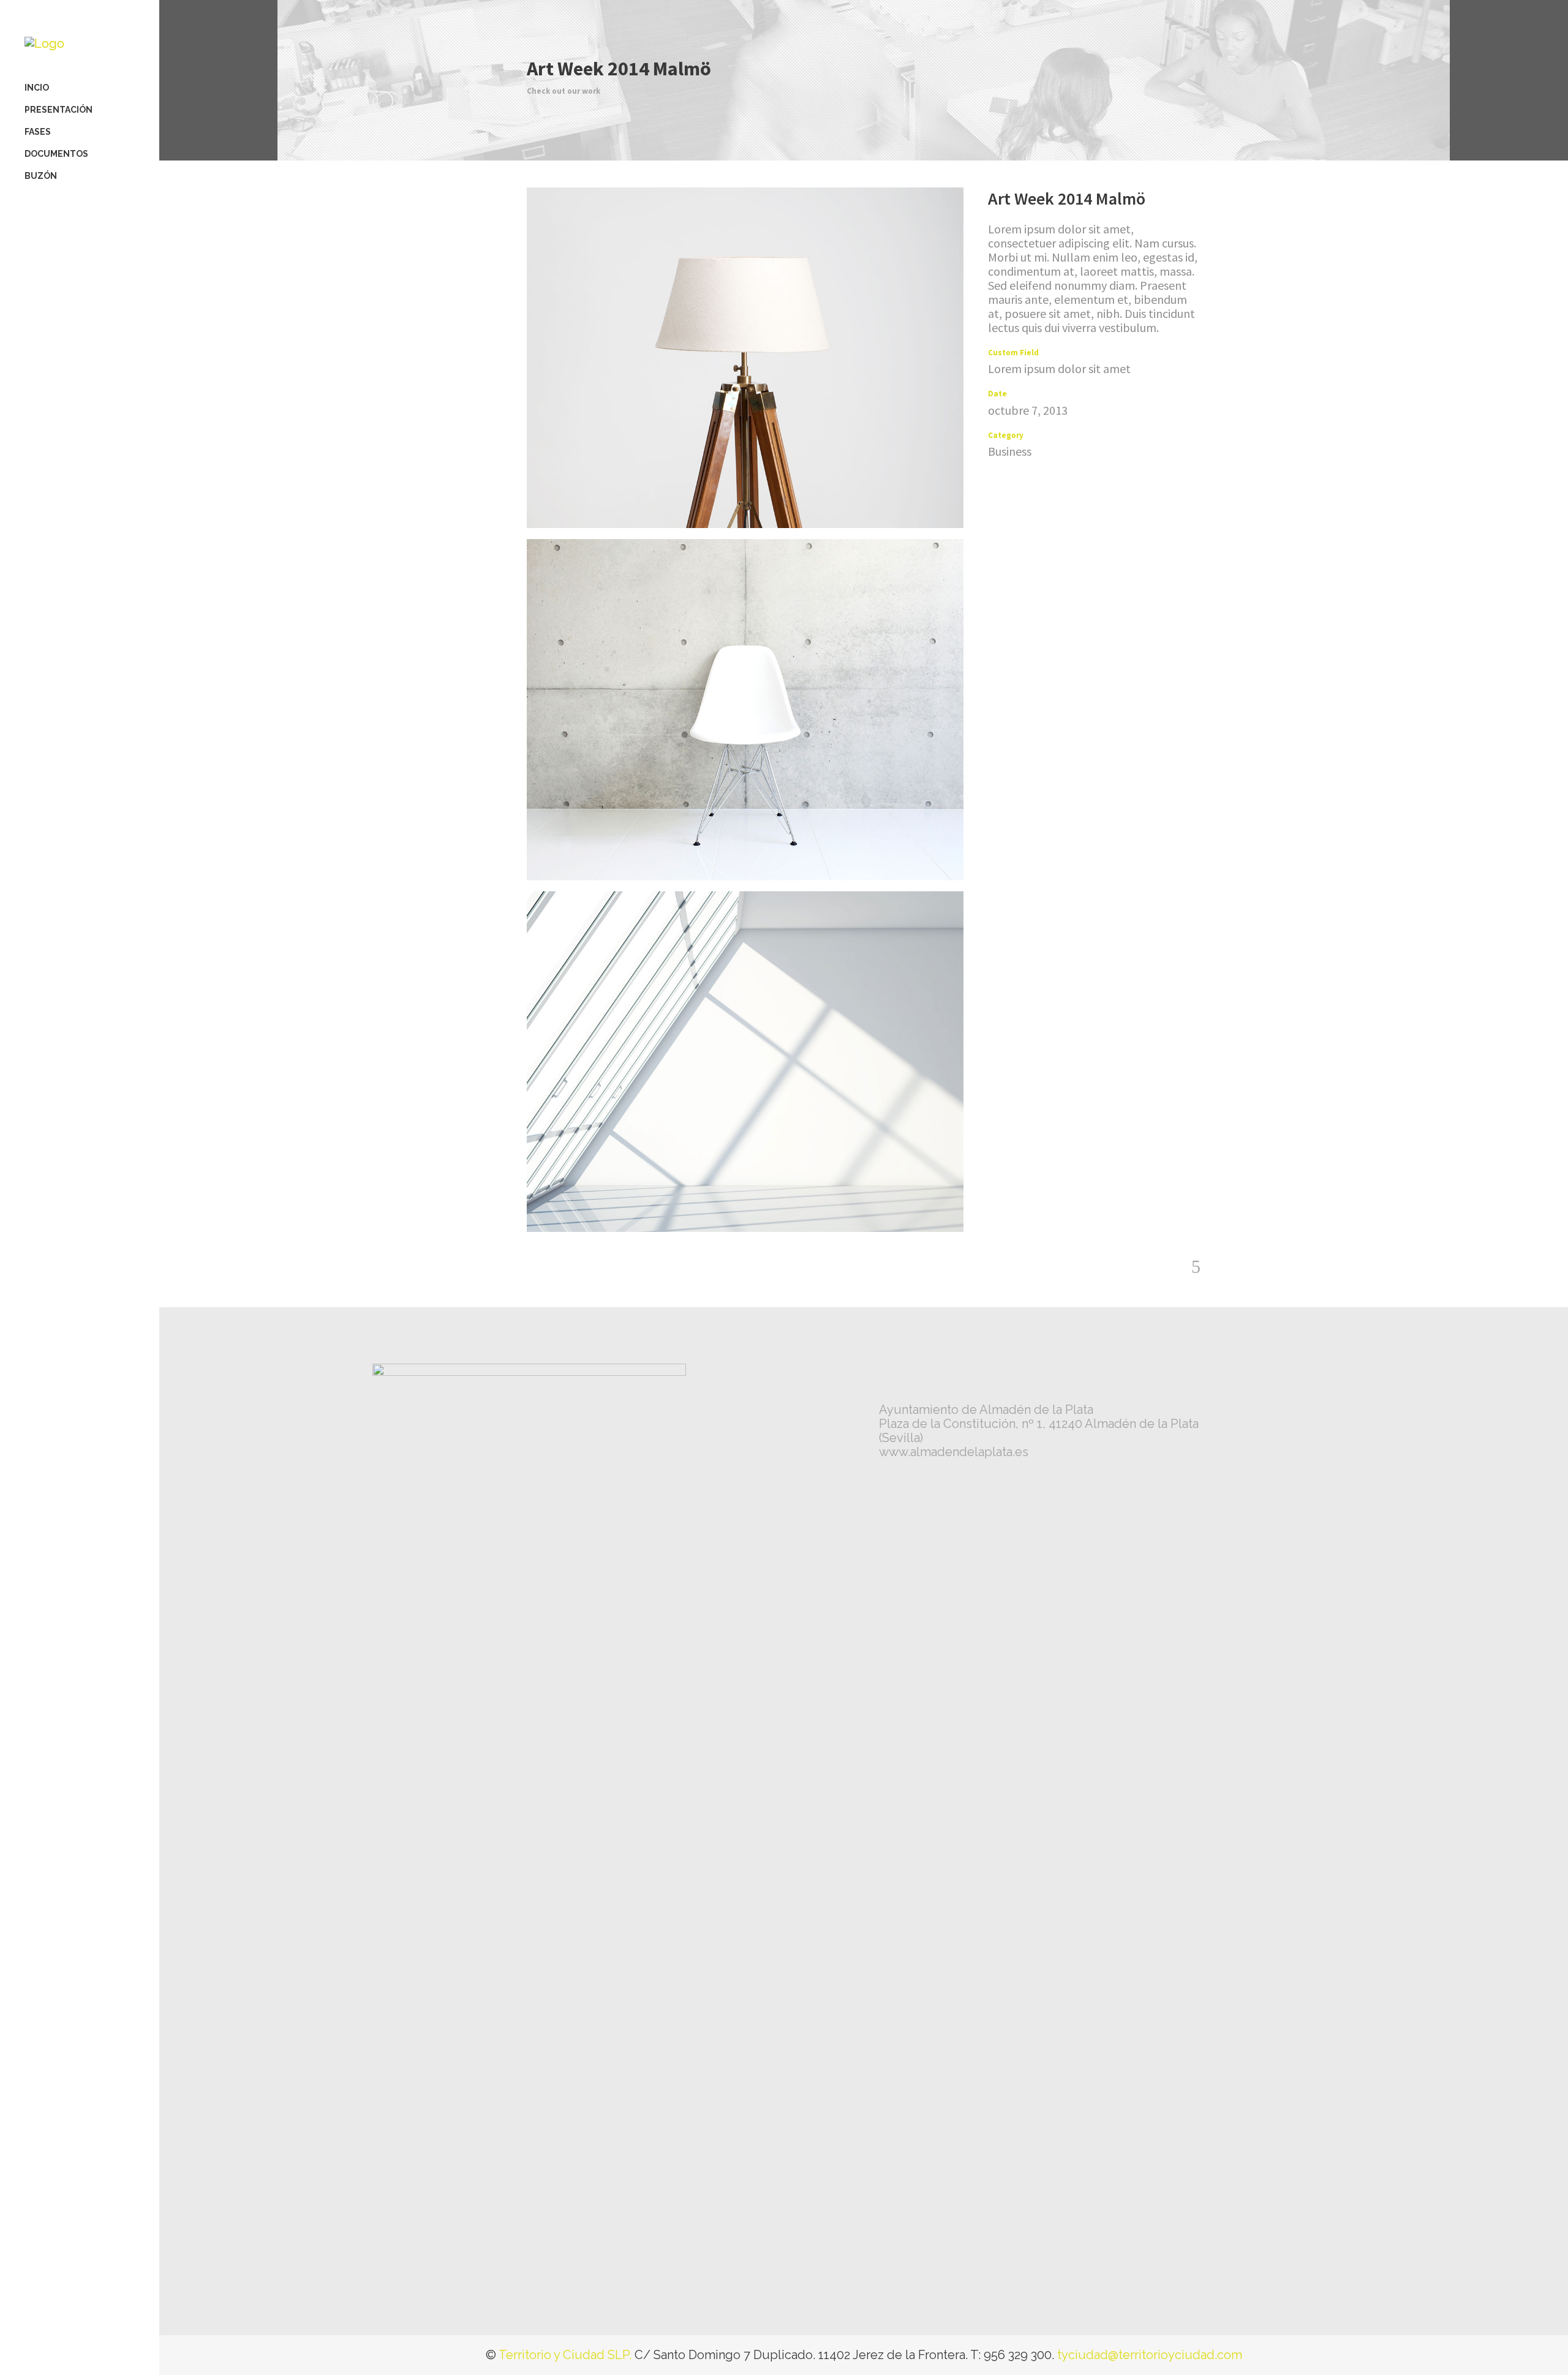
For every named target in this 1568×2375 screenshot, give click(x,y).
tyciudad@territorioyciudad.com (1150, 2355)
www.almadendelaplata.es (954, 1452)
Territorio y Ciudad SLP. (565, 2355)
